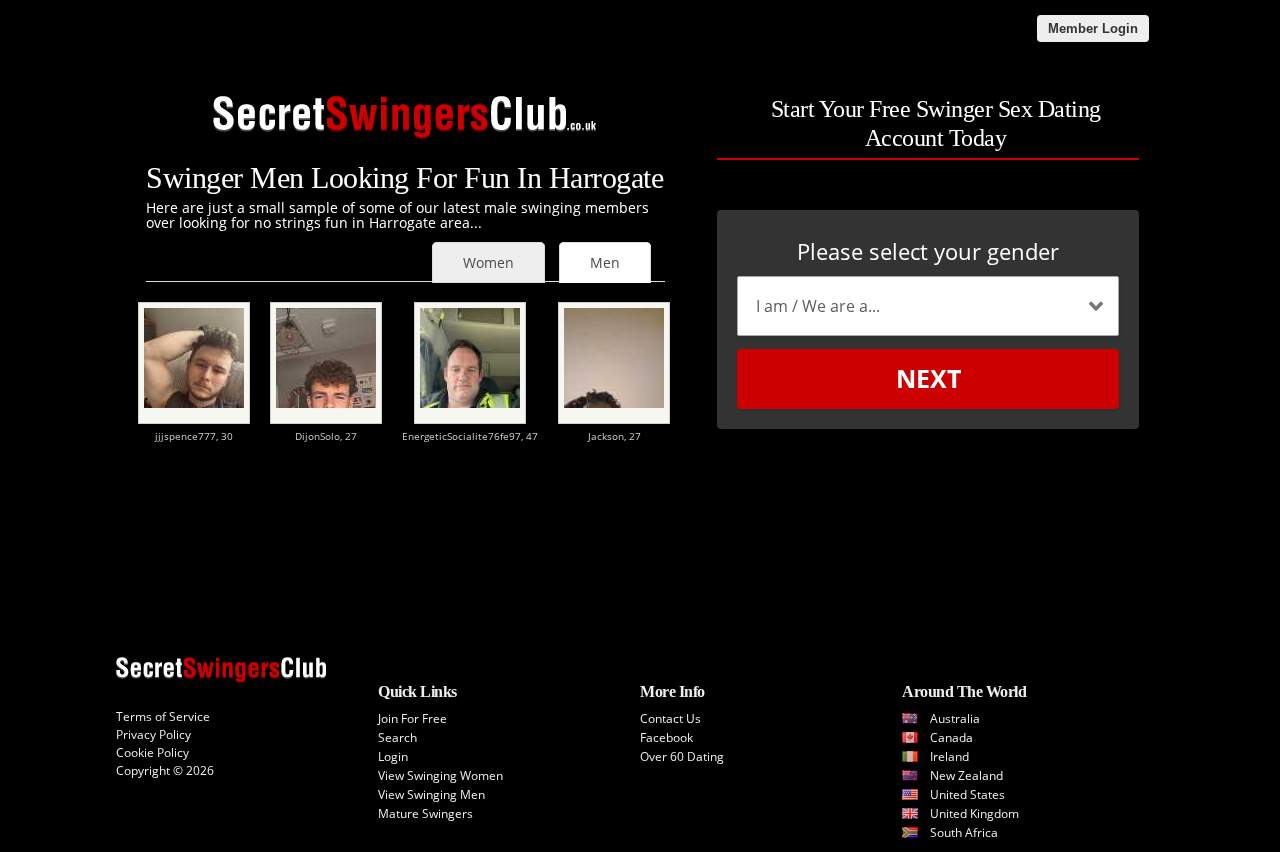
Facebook (666, 737)
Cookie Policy (152, 752)
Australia (955, 718)
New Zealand (966, 775)
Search (397, 737)
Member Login (1093, 28)
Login (393, 756)
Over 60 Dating (682, 756)
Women (488, 262)
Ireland (949, 756)
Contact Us (670, 718)
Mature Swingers (425, 813)
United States (967, 794)
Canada (951, 737)
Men (605, 262)
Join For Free (412, 718)
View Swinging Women (440, 775)
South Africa (964, 832)
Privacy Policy (153, 734)
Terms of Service (163, 716)
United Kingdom (974, 813)
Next (928, 378)
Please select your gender (928, 251)
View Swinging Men (431, 794)
